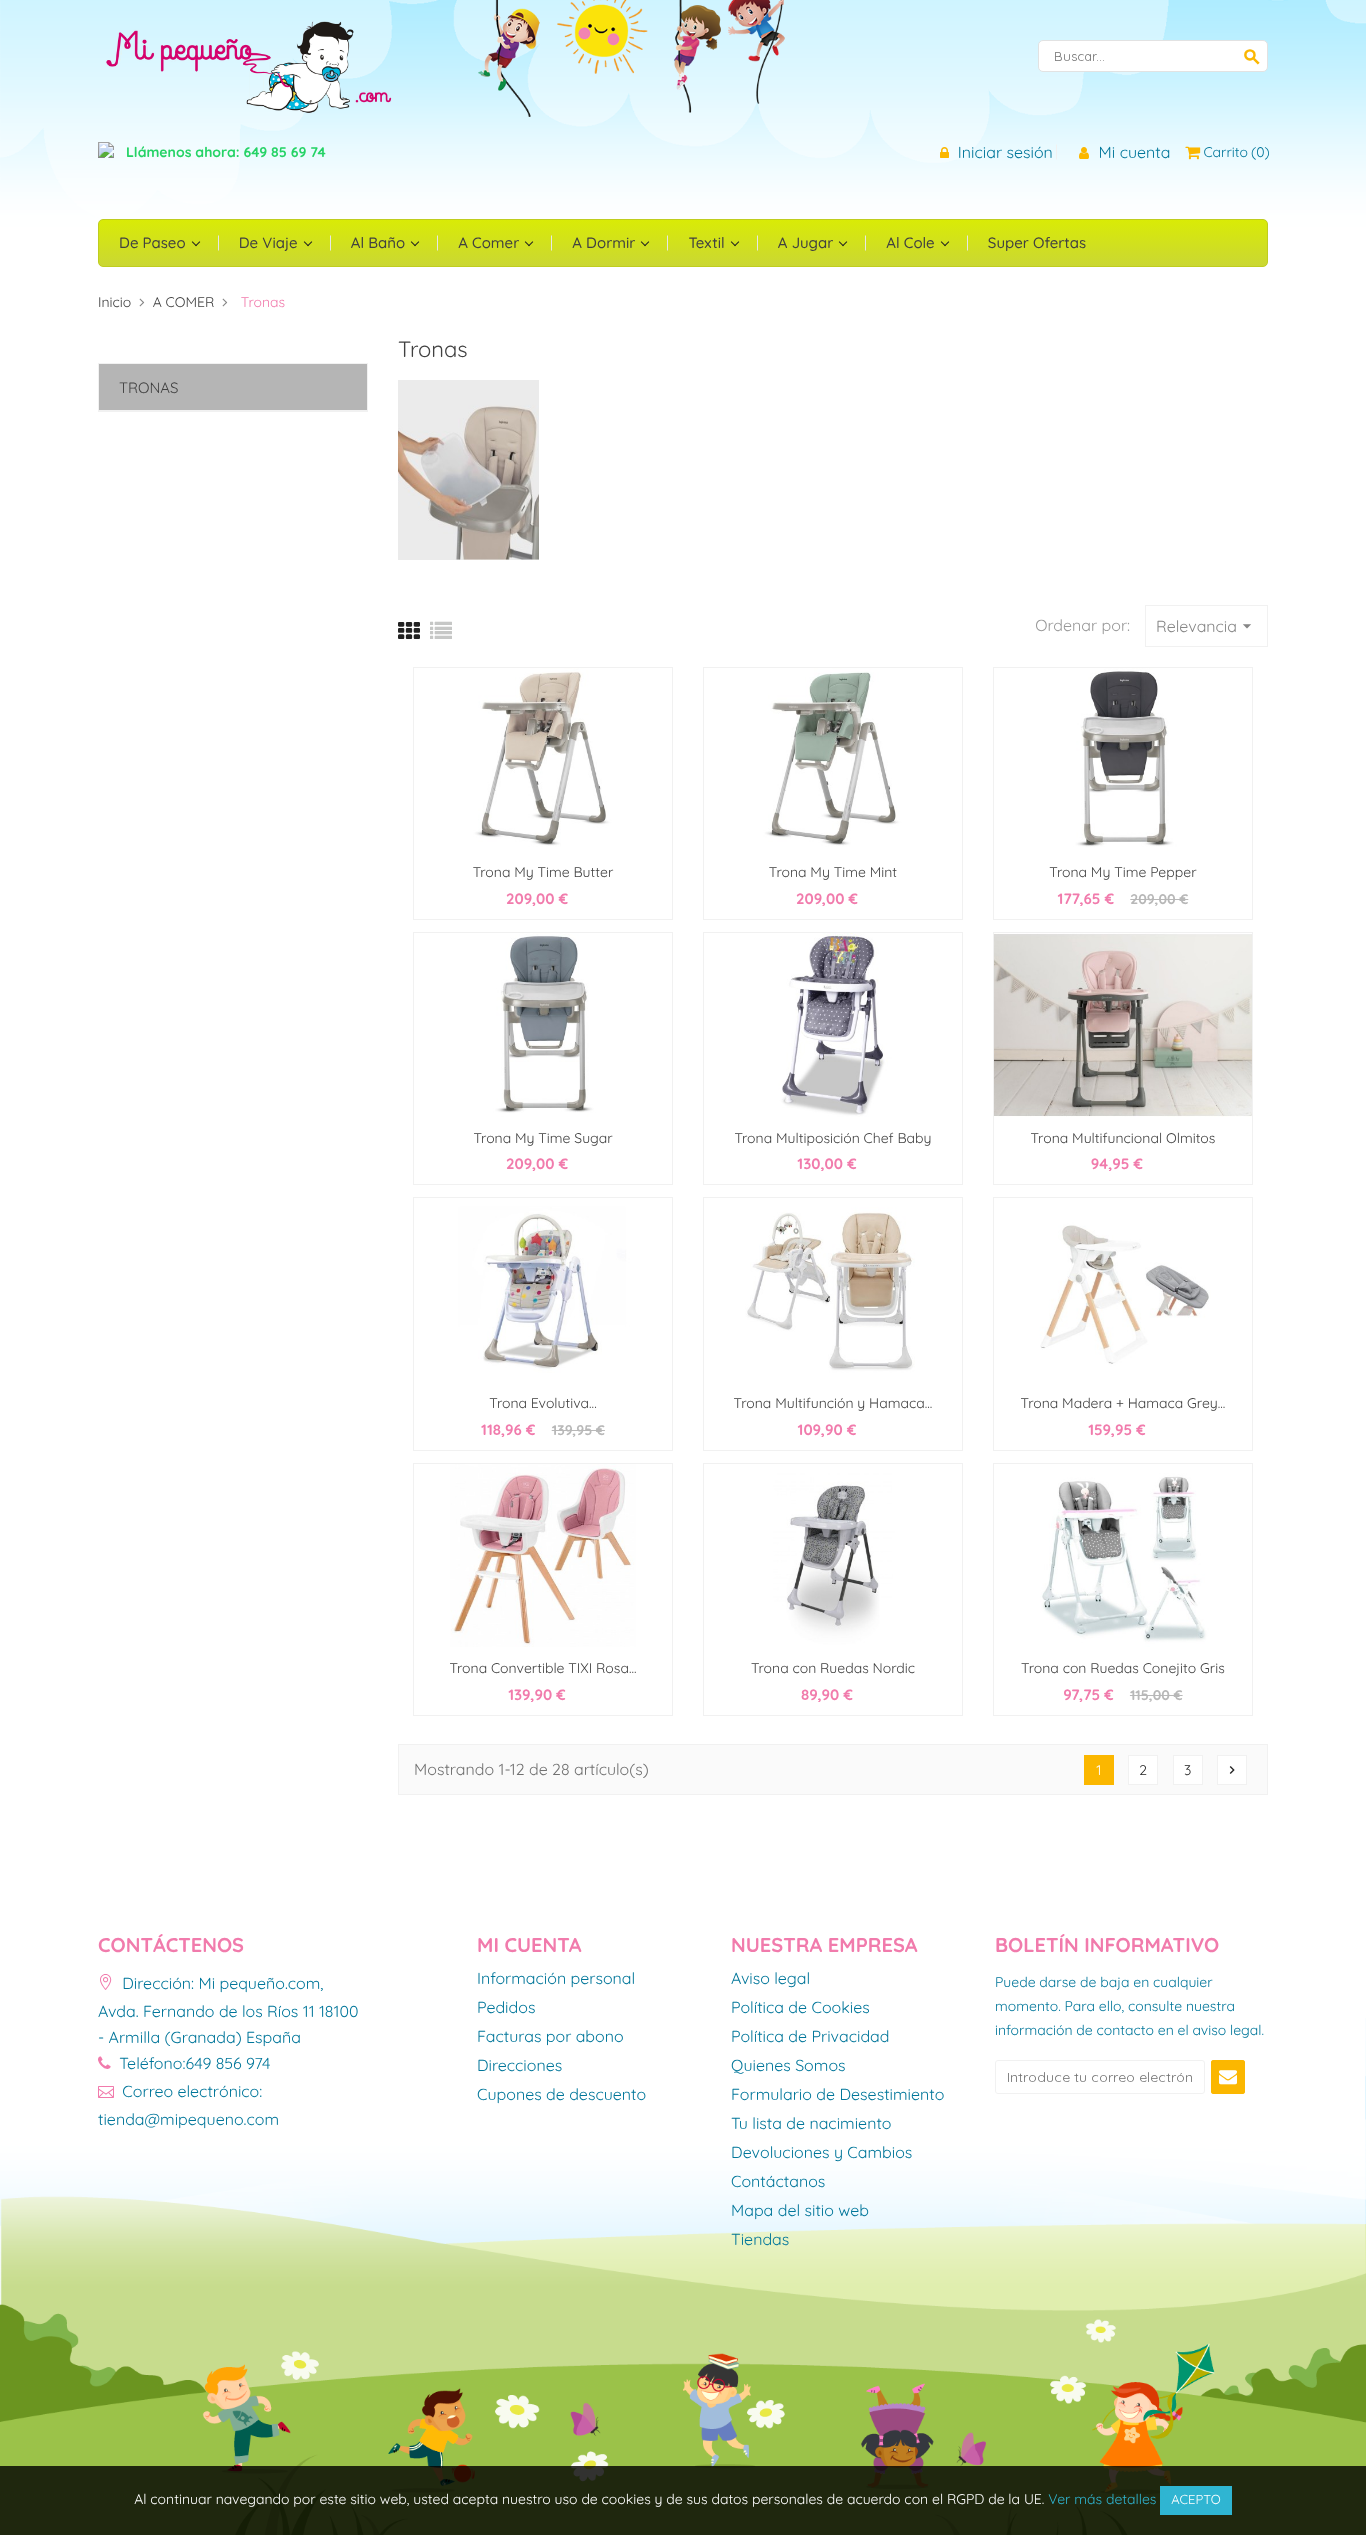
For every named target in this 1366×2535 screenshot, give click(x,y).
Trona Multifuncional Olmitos (1123, 1138)
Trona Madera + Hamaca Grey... (1123, 1403)
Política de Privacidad (810, 2037)
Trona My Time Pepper (1122, 872)
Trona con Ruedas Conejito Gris (1123, 1668)
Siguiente (1232, 1770)
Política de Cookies (800, 2008)
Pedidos (506, 2008)
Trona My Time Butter (543, 872)
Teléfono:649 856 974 (192, 2063)
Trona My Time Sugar (542, 1138)
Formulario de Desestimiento (837, 2095)
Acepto (1196, 2500)
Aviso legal (770, 1979)
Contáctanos (778, 2182)
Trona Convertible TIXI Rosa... (542, 1668)
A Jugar (807, 242)
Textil (708, 242)
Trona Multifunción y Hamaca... (833, 1403)
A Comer (490, 242)
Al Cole (912, 242)
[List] (441, 631)
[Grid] (409, 631)
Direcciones (519, 2066)
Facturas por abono (550, 2037)
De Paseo (154, 242)
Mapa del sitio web (800, 2211)
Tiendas (760, 2240)
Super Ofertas (1037, 242)
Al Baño (380, 242)
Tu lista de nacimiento (811, 2124)
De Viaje (270, 242)
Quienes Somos (788, 2066)
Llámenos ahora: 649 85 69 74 (226, 152)
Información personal (556, 1979)
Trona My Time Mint (833, 872)
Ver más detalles (1102, 2499)
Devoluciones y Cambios (821, 2153)
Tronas (149, 387)
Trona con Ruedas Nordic (833, 1668)
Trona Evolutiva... (542, 1403)
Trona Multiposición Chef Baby (832, 1138)
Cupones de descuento (561, 2095)
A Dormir (605, 242)
